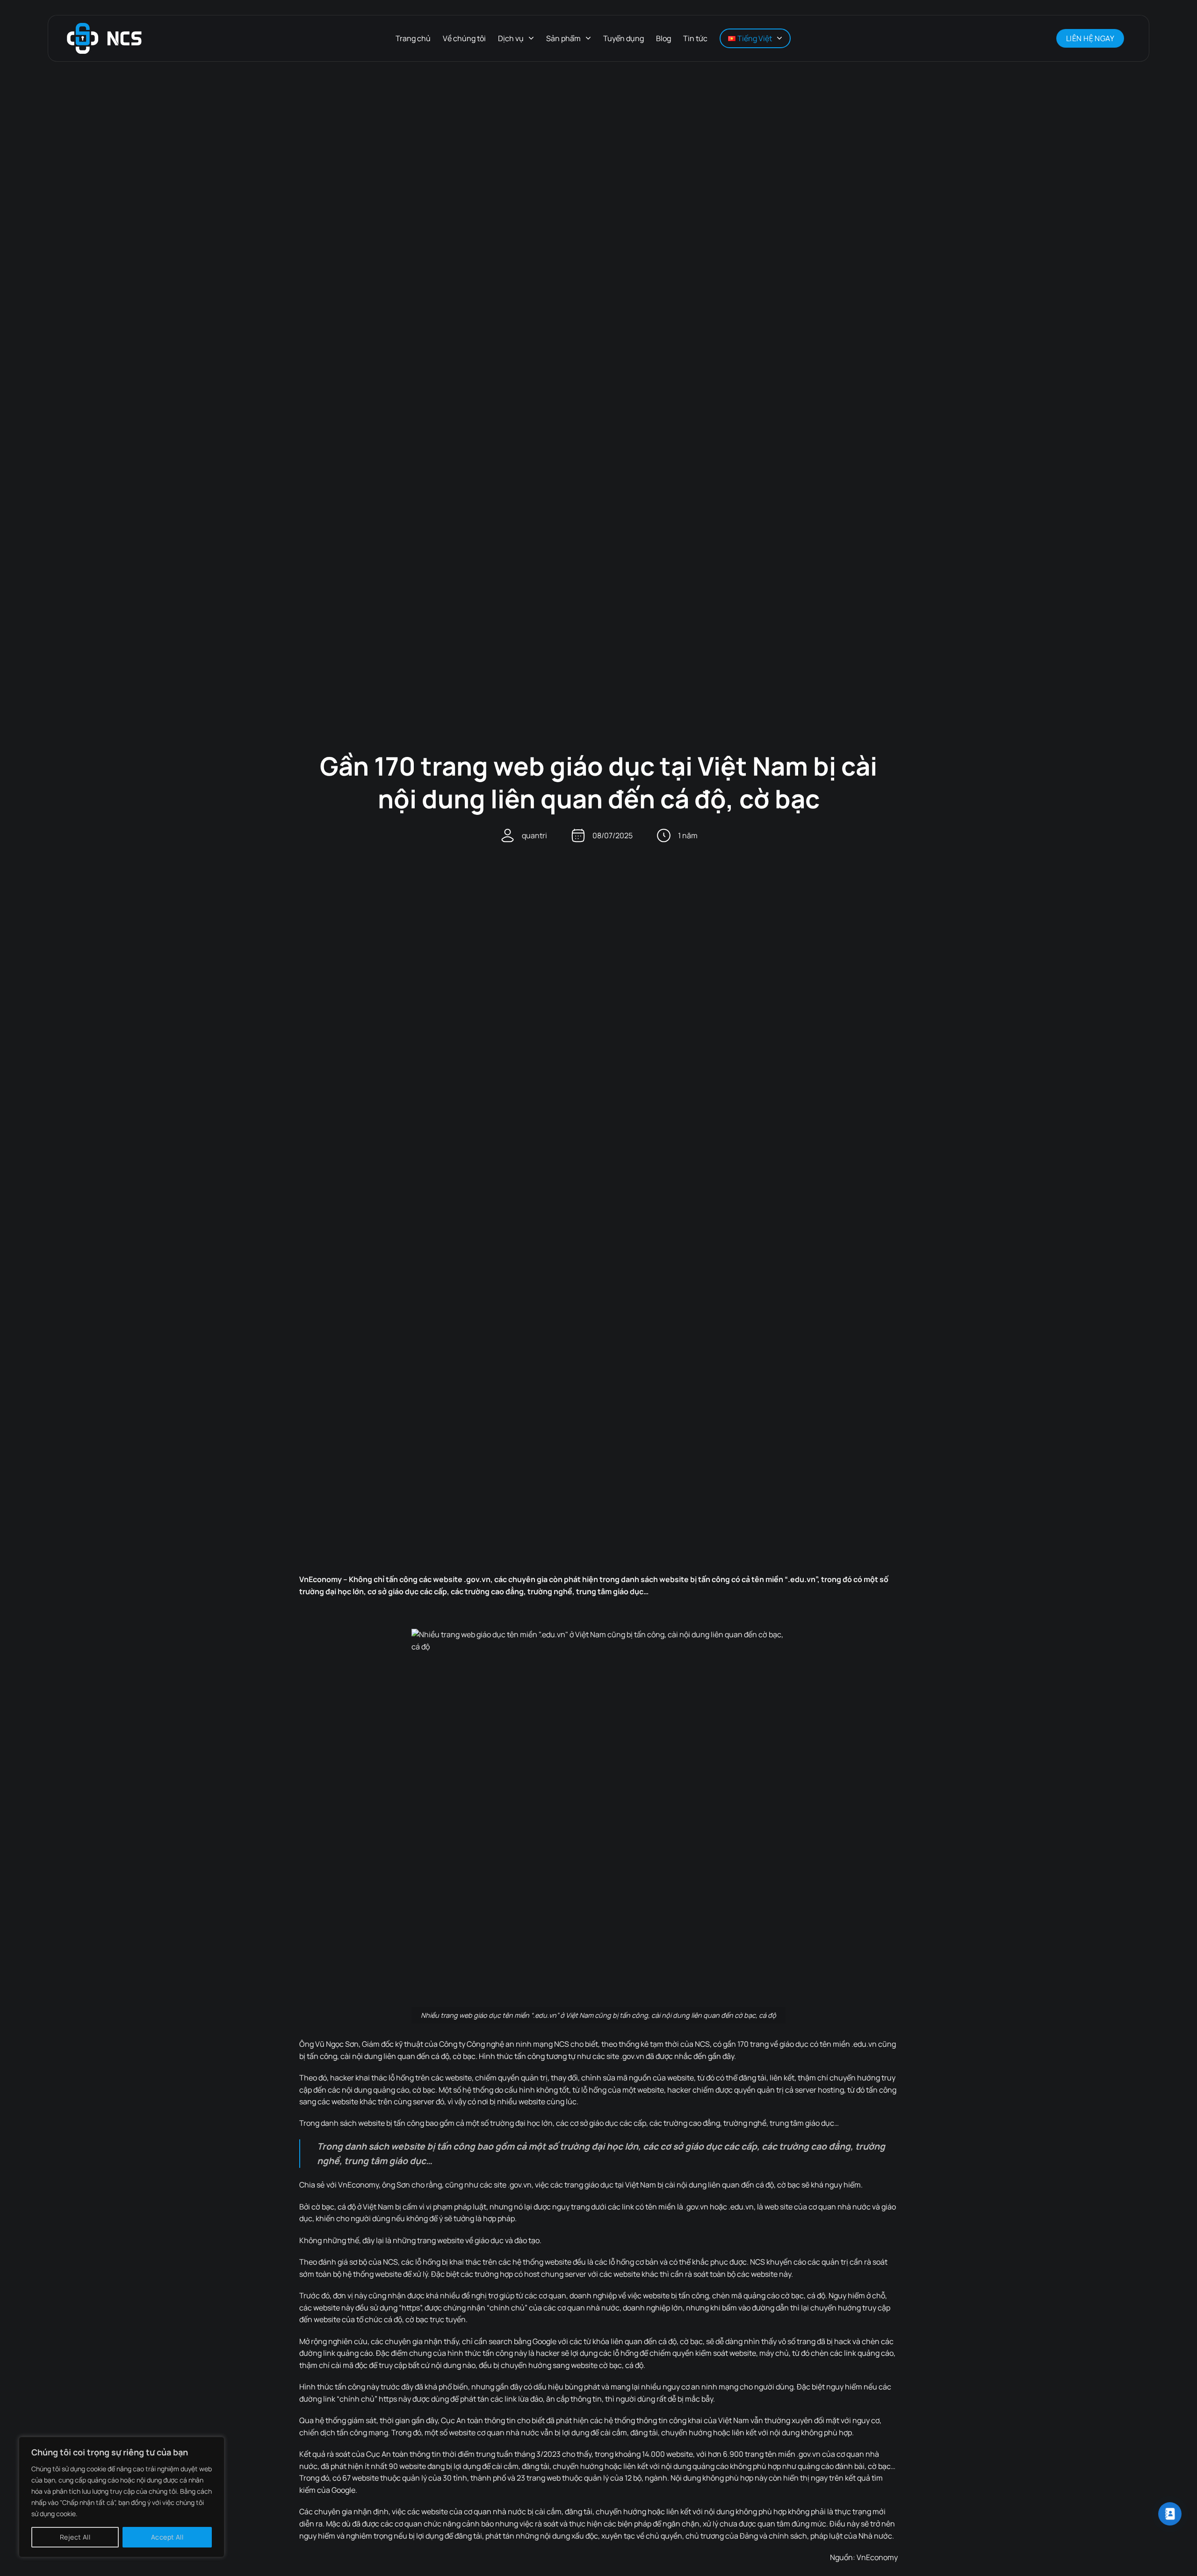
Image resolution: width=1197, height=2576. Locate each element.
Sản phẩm (563, 38)
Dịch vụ (511, 38)
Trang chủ (413, 38)
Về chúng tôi (464, 38)
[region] (122, 2497)
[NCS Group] (104, 39)
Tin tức (695, 38)
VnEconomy (877, 2557)
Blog (663, 38)
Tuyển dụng (624, 38)
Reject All (75, 2537)
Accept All (167, 2537)
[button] (1037, 38)
